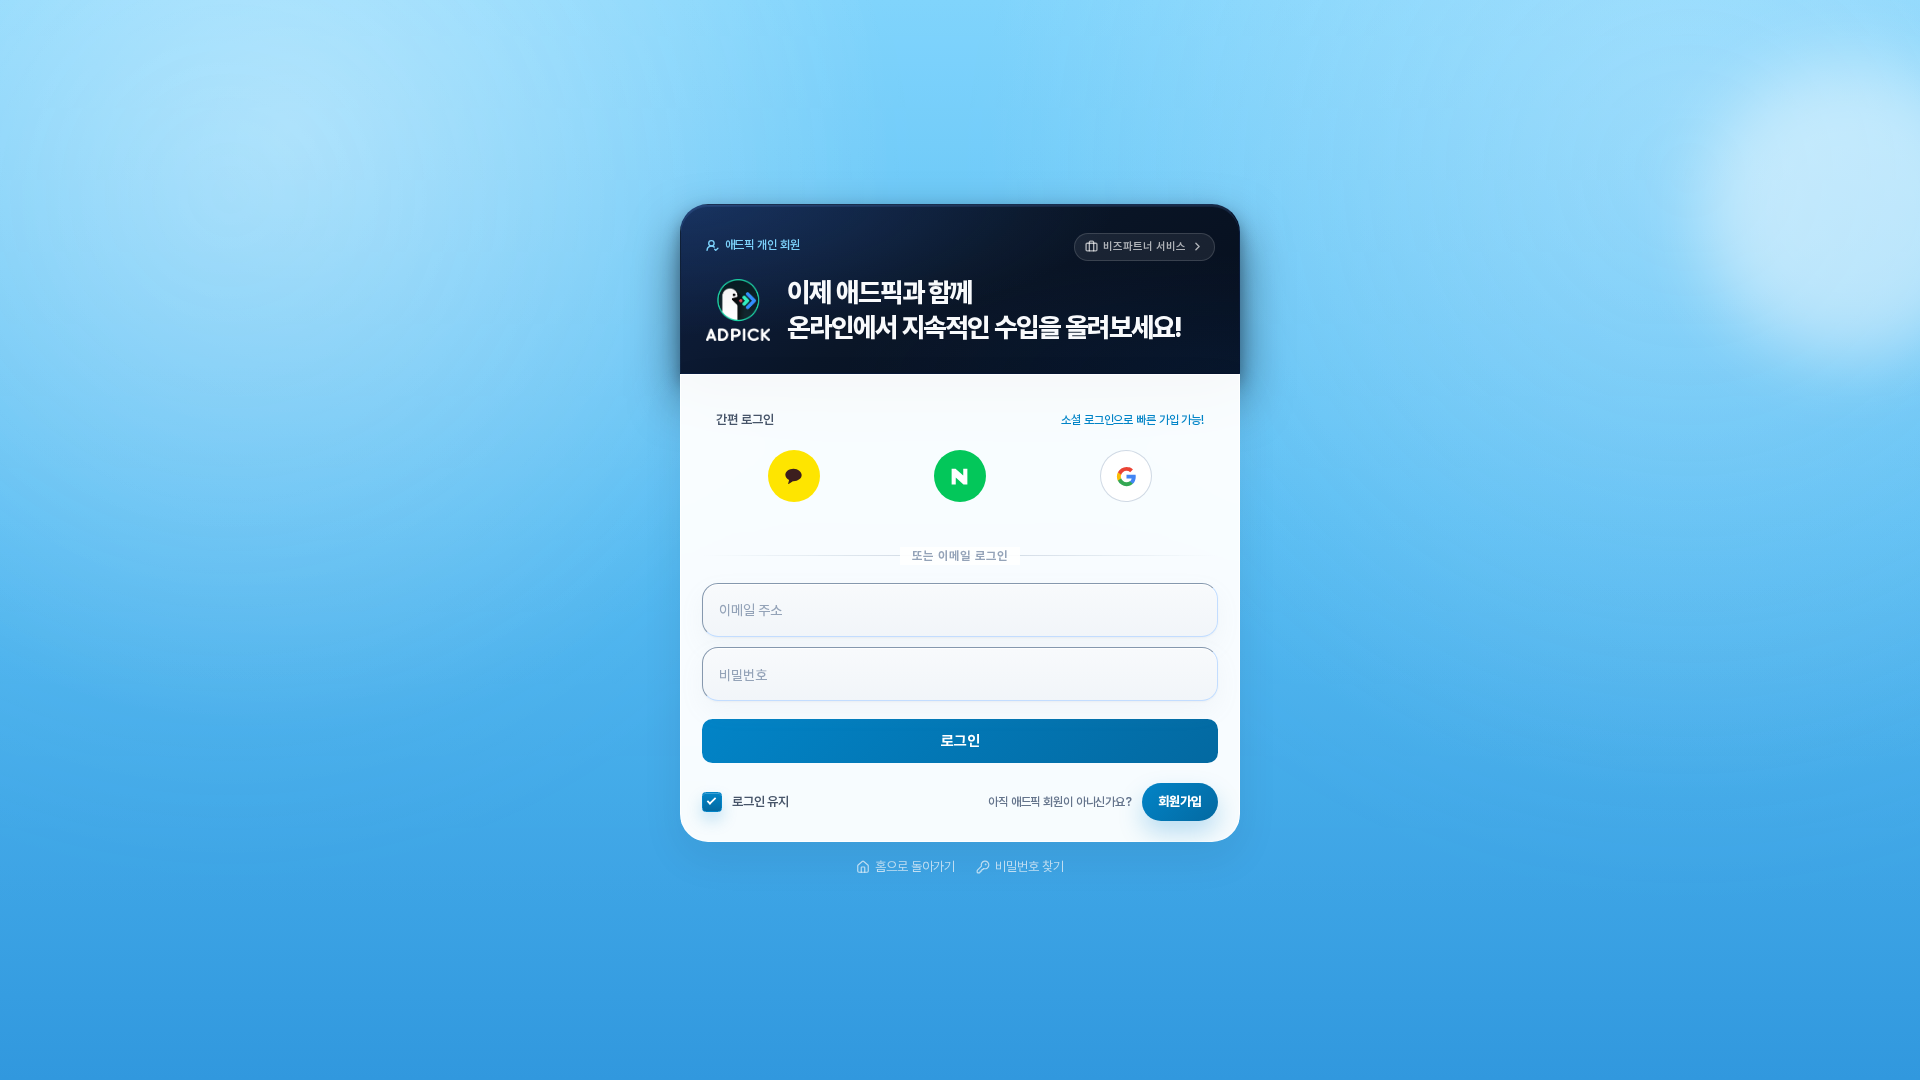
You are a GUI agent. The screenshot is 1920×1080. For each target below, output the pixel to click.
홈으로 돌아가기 (915, 866)
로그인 (960, 741)
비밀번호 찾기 (1029, 866)
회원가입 (1180, 801)
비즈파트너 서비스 (1144, 246)
